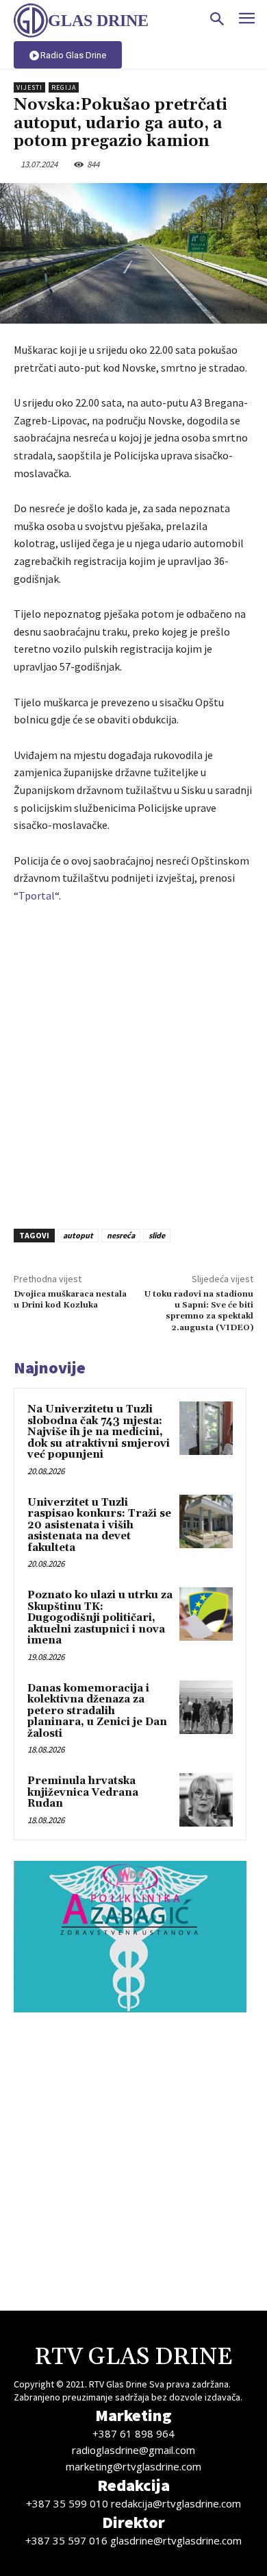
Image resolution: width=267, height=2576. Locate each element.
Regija (64, 87)
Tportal (37, 895)
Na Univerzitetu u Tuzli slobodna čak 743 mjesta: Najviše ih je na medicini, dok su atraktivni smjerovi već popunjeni (99, 1432)
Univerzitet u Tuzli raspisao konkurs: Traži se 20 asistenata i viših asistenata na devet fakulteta (99, 1525)
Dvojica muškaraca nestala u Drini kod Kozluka (70, 1300)
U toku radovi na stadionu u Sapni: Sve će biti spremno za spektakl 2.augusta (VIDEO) (199, 1311)
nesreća (121, 1235)
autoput (78, 1235)
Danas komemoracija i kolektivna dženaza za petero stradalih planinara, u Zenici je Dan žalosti (97, 1711)
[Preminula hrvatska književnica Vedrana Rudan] (206, 1800)
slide (157, 1235)
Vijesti (29, 87)
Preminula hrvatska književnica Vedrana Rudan (83, 1792)
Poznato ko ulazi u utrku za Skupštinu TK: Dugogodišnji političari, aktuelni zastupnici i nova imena (100, 1618)
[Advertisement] (133, 1062)
